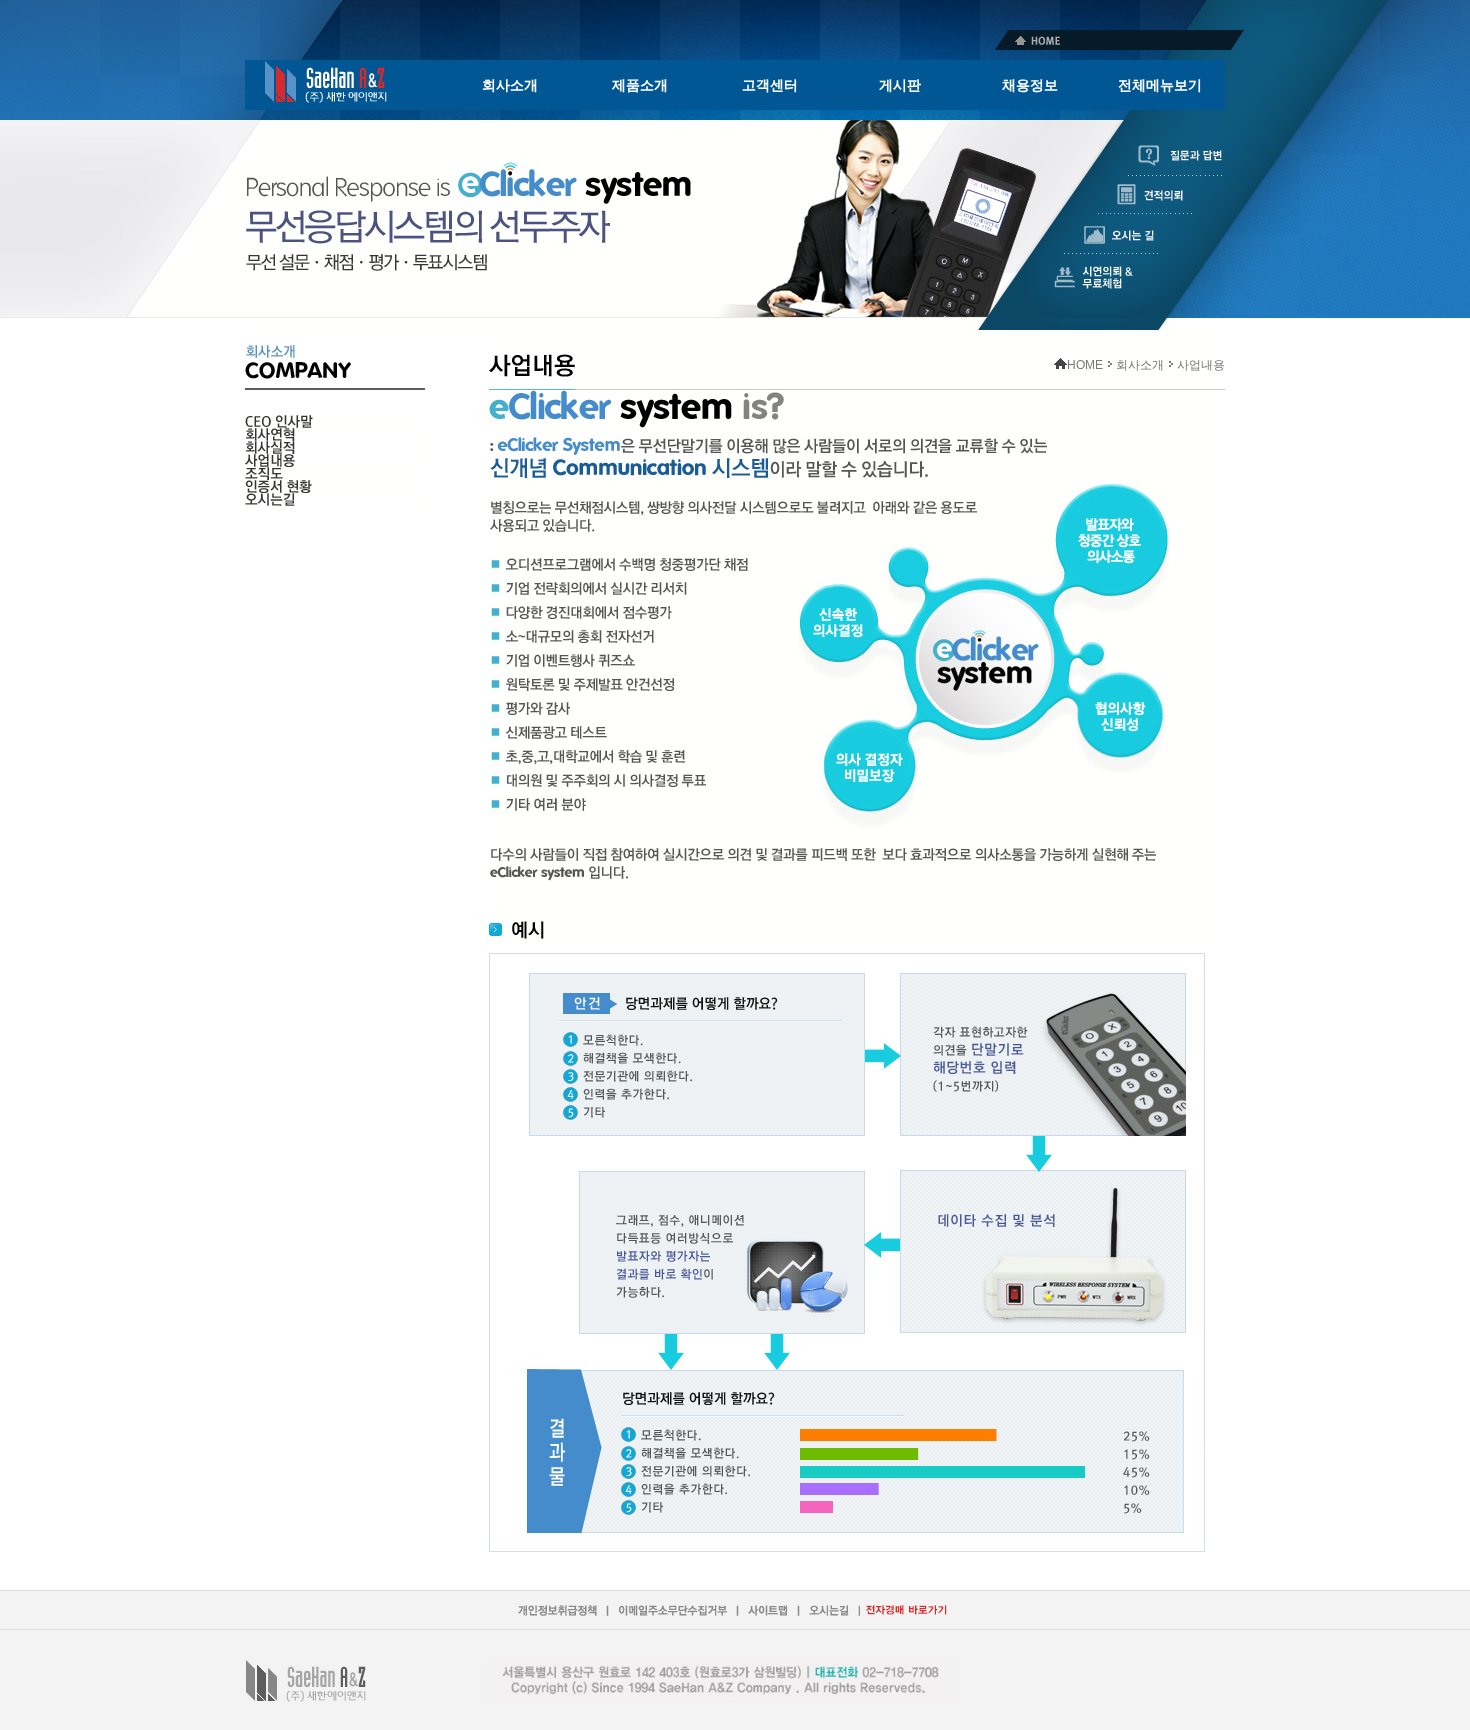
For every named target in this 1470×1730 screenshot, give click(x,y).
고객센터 (770, 85)
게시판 (900, 85)
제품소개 (640, 85)
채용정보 (1030, 85)
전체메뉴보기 (1160, 85)
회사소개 (510, 85)
